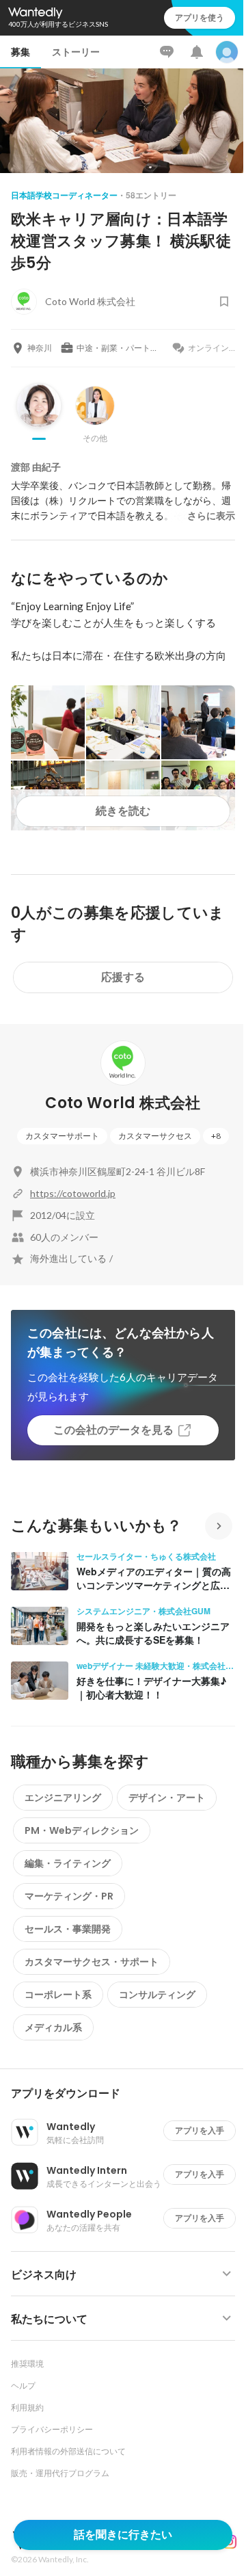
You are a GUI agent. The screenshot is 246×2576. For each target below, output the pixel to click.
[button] (128, 2094)
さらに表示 (211, 516)
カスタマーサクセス (155, 1136)
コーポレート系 (58, 1995)
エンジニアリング (63, 1798)
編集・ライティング (68, 1863)
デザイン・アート (167, 1798)
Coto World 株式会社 (123, 1103)
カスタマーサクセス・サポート (92, 1962)
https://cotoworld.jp (73, 1193)
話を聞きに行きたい (123, 2535)
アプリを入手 (200, 2130)
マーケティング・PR (69, 1896)
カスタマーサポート (62, 1136)
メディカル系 (53, 2027)
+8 (216, 1136)
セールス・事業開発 (68, 1929)
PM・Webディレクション (82, 1830)
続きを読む (123, 811)
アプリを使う (200, 17)
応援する (123, 977)
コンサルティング (157, 1995)
